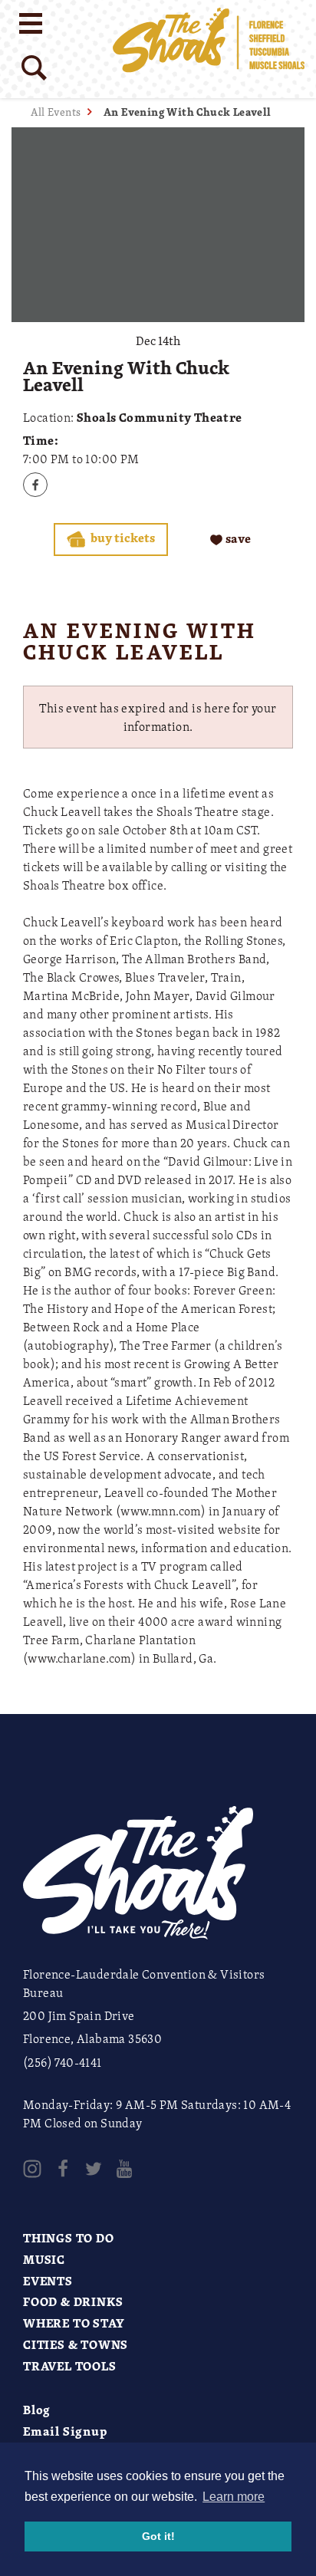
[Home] (209, 49)
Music (44, 2259)
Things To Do (69, 2238)
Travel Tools (70, 2366)
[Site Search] (34, 68)
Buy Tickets (122, 538)
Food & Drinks (73, 2301)
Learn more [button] (234, 2497)
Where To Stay (74, 2323)
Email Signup (65, 2431)
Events (48, 2281)
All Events (56, 112)
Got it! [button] (158, 2536)
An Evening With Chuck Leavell (188, 112)
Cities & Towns (76, 2344)
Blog (37, 2410)
